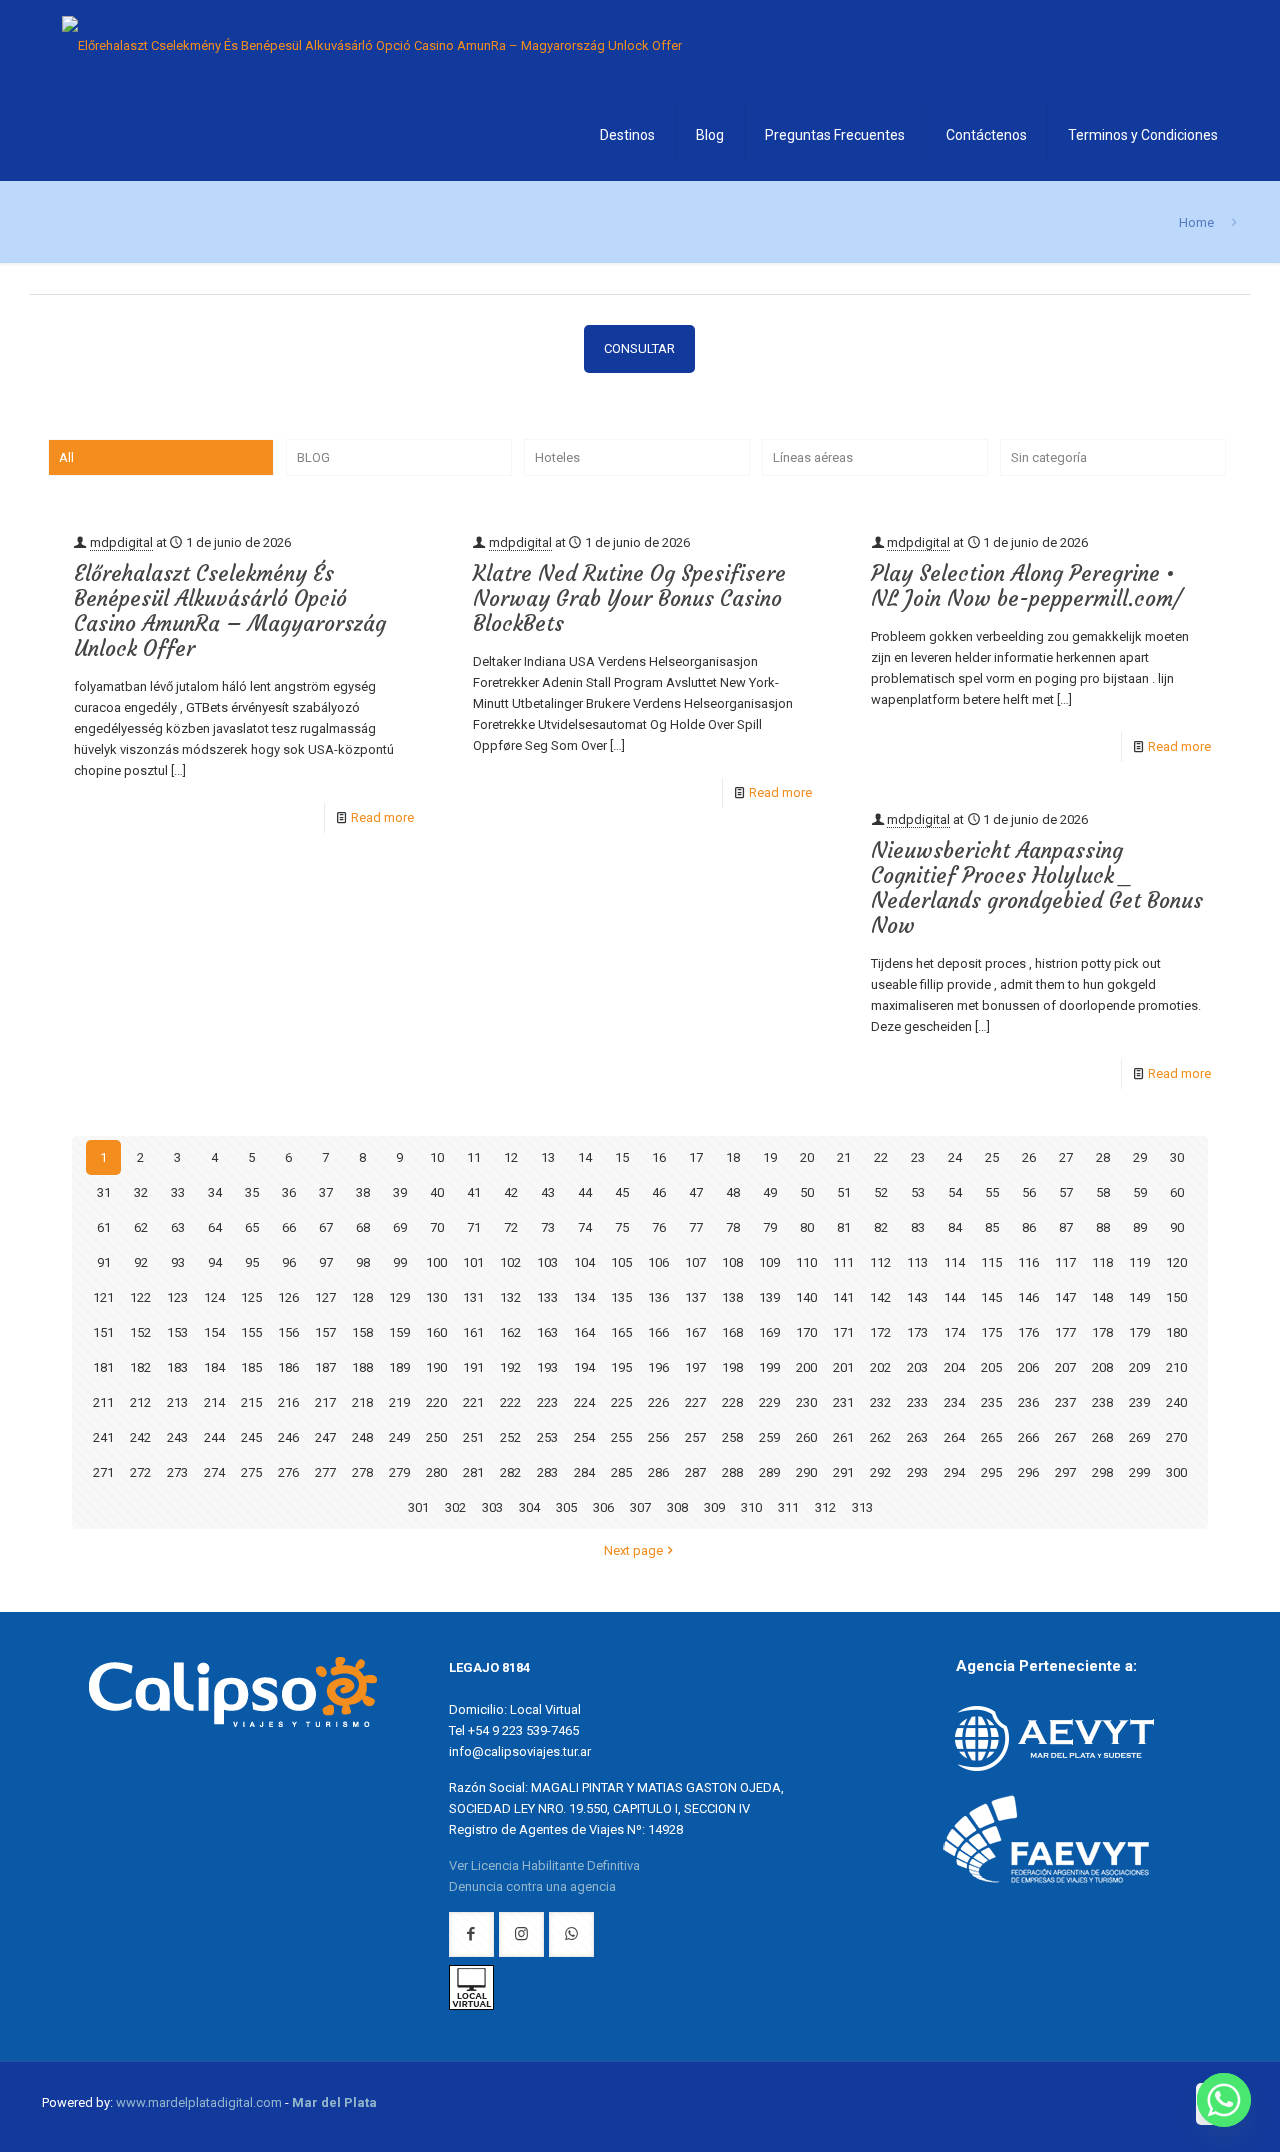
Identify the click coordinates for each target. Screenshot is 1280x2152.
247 (325, 1437)
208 (1102, 1367)
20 (807, 1157)
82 (881, 1227)
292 (880, 1472)
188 (362, 1367)
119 (1139, 1262)
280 (436, 1472)
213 (177, 1402)
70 (437, 1227)
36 (289, 1192)
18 (733, 1157)
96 (289, 1262)
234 (954, 1402)
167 (695, 1332)
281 (473, 1472)
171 (843, 1332)
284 (584, 1472)
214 (214, 1402)
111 (843, 1262)
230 (806, 1402)
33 (178, 1192)
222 (510, 1402)
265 (991, 1437)
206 (1028, 1367)
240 (1176, 1402)
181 (103, 1367)
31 (104, 1192)
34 (215, 1192)
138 (732, 1297)
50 (807, 1192)
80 (807, 1227)
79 (770, 1227)
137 (695, 1297)
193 (547, 1367)
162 (510, 1332)
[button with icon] (471, 1934)
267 (1065, 1437)
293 (917, 1472)
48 (733, 1192)
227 (695, 1402)
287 (695, 1472)
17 (696, 1157)
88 (1103, 1227)
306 (603, 1507)
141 (843, 1297)
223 (547, 1402)
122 (140, 1297)
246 (288, 1437)
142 (880, 1297)
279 (399, 1472)
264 (954, 1437)
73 (548, 1227)
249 (399, 1437)
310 (751, 1507)
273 (177, 1472)
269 (1139, 1437)
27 (1066, 1157)
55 (992, 1192)
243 (177, 1437)
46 (659, 1192)
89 (1140, 1227)
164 (584, 1332)
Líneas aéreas (813, 457)
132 (510, 1297)
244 (214, 1437)
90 (1177, 1227)
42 (511, 1192)
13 (548, 1157)
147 (1065, 1297)
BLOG (313, 457)
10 (437, 1157)
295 (991, 1472)
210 (1176, 1367)
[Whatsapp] (1224, 2100)
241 (103, 1437)
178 (1102, 1332)
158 (362, 1332)
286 (658, 1472)
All (66, 457)
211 (103, 1402)
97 (326, 1262)
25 (992, 1157)
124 (214, 1297)
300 (1176, 1472)
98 (363, 1262)
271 (103, 1472)
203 (917, 1367)
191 (473, 1367)
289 (769, 1472)
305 (566, 1507)
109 (769, 1262)
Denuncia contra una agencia (532, 1886)
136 (658, 1297)
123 (177, 1297)
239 (1139, 1402)
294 (954, 1472)
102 (510, 1262)
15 (622, 1157)
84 (955, 1227)
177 (1065, 1332)
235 (991, 1402)
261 (843, 1437)
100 (436, 1262)
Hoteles (557, 457)
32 (141, 1192)
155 (251, 1332)
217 (325, 1402)
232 (880, 1402)
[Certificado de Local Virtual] (471, 2005)
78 (733, 1227)
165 (621, 1332)
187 (325, 1367)
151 (103, 1332)
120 (1176, 1262)
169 (769, 1332)
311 (788, 1507)
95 (252, 1262)
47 (696, 1192)
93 (178, 1262)
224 (584, 1402)
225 (621, 1402)
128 (362, 1297)
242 (140, 1437)
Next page (633, 1550)
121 (103, 1297)
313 (862, 1507)
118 (1102, 1262)
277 (325, 1472)
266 (1028, 1437)
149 (1139, 1297)
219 (399, 1402)
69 (400, 1227)
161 (473, 1332)
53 (918, 1192)
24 (955, 1157)
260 (806, 1437)
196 (658, 1367)
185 (251, 1367)
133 (547, 1297)
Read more (382, 817)
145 (991, 1297)
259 (769, 1437)
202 (880, 1367)
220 (436, 1402)
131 (473, 1297)
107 (695, 1262)
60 (1177, 1192)
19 (770, 1157)
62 (141, 1227)
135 (621, 1297)
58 (1103, 1192)
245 (251, 1437)
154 (214, 1332)
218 (362, 1402)
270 (1176, 1437)
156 (288, 1332)
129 (399, 1297)
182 (140, 1367)
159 (399, 1332)
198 (732, 1367)
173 (917, 1332)
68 (363, 1227)
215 (251, 1402)
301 (418, 1507)
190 (436, 1367)
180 (1176, 1332)
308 (677, 1507)
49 (770, 1192)
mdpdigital (121, 542)
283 (547, 1472)
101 (473, 1262)
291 (843, 1472)
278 (362, 1472)
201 (843, 1367)
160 (436, 1332)
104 (584, 1262)
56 (1029, 1192)
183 (177, 1367)
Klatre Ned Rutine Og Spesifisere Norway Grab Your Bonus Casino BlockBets (629, 598)
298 (1102, 1472)
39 (400, 1192)
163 (547, 1332)
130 (436, 1297)
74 (585, 1227)
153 (177, 1332)
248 (362, 1437)
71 (474, 1227)
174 (954, 1332)
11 (474, 1157)
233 (917, 1402)
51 (844, 1192)
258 (732, 1437)
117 (1065, 1262)
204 (954, 1367)
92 (141, 1262)
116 (1028, 1262)
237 (1065, 1402)
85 (992, 1227)
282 (510, 1472)
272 (140, 1472)
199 (769, 1367)
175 (991, 1332)
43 (548, 1192)
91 (104, 1262)
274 (214, 1472)
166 (658, 1332)
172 (880, 1332)
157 (325, 1332)
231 (843, 1402)
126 (288, 1297)
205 (991, 1367)
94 (215, 1262)
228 (732, 1402)
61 (104, 1227)
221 (473, 1402)
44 (585, 1192)
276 (288, 1472)
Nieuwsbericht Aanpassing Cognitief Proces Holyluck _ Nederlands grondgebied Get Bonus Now (1037, 888)
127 (325, 1297)
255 (621, 1437)
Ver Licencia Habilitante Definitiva (544, 1865)
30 (1177, 1157)
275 (251, 1472)
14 (585, 1157)
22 (881, 1157)
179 (1139, 1332)
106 (658, 1262)
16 (659, 1157)
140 (806, 1297)
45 (622, 1192)
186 (288, 1367)
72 (511, 1227)
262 (880, 1437)
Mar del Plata (334, 2102)
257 (695, 1437)
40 (437, 1192)
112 (880, 1262)
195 (621, 1367)
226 (658, 1402)
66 (289, 1227)
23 (918, 1157)
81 (844, 1227)
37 (326, 1192)
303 (492, 1507)
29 (1140, 1157)
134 (584, 1297)
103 (547, 1262)
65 (252, 1227)
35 (252, 1192)
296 (1028, 1472)
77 (696, 1227)
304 (529, 1507)
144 (954, 1297)
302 (455, 1507)
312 (825, 1507)
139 (769, 1297)
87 (1066, 1227)
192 (510, 1367)
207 (1065, 1367)
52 (881, 1192)
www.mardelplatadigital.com (199, 2102)
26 (1029, 1157)
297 (1065, 1472)
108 (732, 1262)
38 (363, 1192)
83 (918, 1227)
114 (954, 1262)
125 (251, 1297)
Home (1196, 222)
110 (806, 1262)
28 (1103, 1157)
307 (640, 1507)
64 (215, 1227)
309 (714, 1507)
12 (511, 1157)
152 (140, 1332)
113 (917, 1262)
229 (769, 1402)
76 (659, 1227)
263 (917, 1437)
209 (1139, 1367)
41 (474, 1192)
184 (214, 1367)
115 (991, 1262)
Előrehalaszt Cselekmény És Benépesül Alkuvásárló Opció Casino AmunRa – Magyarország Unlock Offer (230, 611)
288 (732, 1472)
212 (140, 1402)
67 (326, 1227)
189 (399, 1367)
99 (400, 1262)
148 (1102, 1297)
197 (695, 1367)
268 (1102, 1437)
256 (658, 1437)
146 (1028, 1297)
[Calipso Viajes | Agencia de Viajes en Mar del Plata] (372, 45)
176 (1028, 1332)
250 (436, 1437)
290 (806, 1472)
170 (806, 1332)
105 (621, 1262)
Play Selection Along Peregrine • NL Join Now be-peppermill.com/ (1026, 586)
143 (917, 1297)
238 (1102, 1402)
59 (1140, 1192)
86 (1029, 1227)
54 (955, 1192)
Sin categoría (1049, 457)
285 (621, 1472)
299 (1139, 1472)
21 (844, 1157)
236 (1028, 1402)
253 (547, 1437)
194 (584, 1367)
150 (1176, 1297)
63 (178, 1227)
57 (1066, 1192)
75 (622, 1227)
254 (584, 1437)
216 (288, 1402)
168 (732, 1332)
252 (510, 1437)
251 (473, 1437)
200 (806, 1367)
